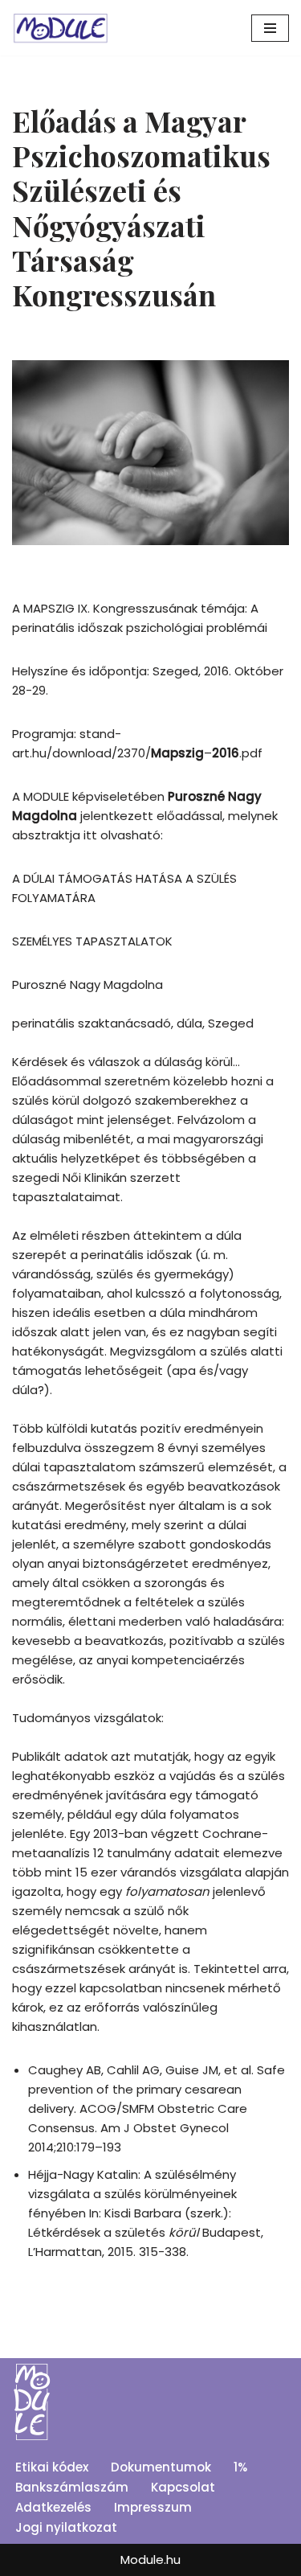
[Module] (60, 28)
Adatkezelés (53, 2507)
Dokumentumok (161, 2467)
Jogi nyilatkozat (66, 2527)
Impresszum (153, 2507)
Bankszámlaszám (72, 2487)
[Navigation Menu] (270, 28)
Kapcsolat (183, 2487)
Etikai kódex (52, 2467)
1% (240, 2467)
